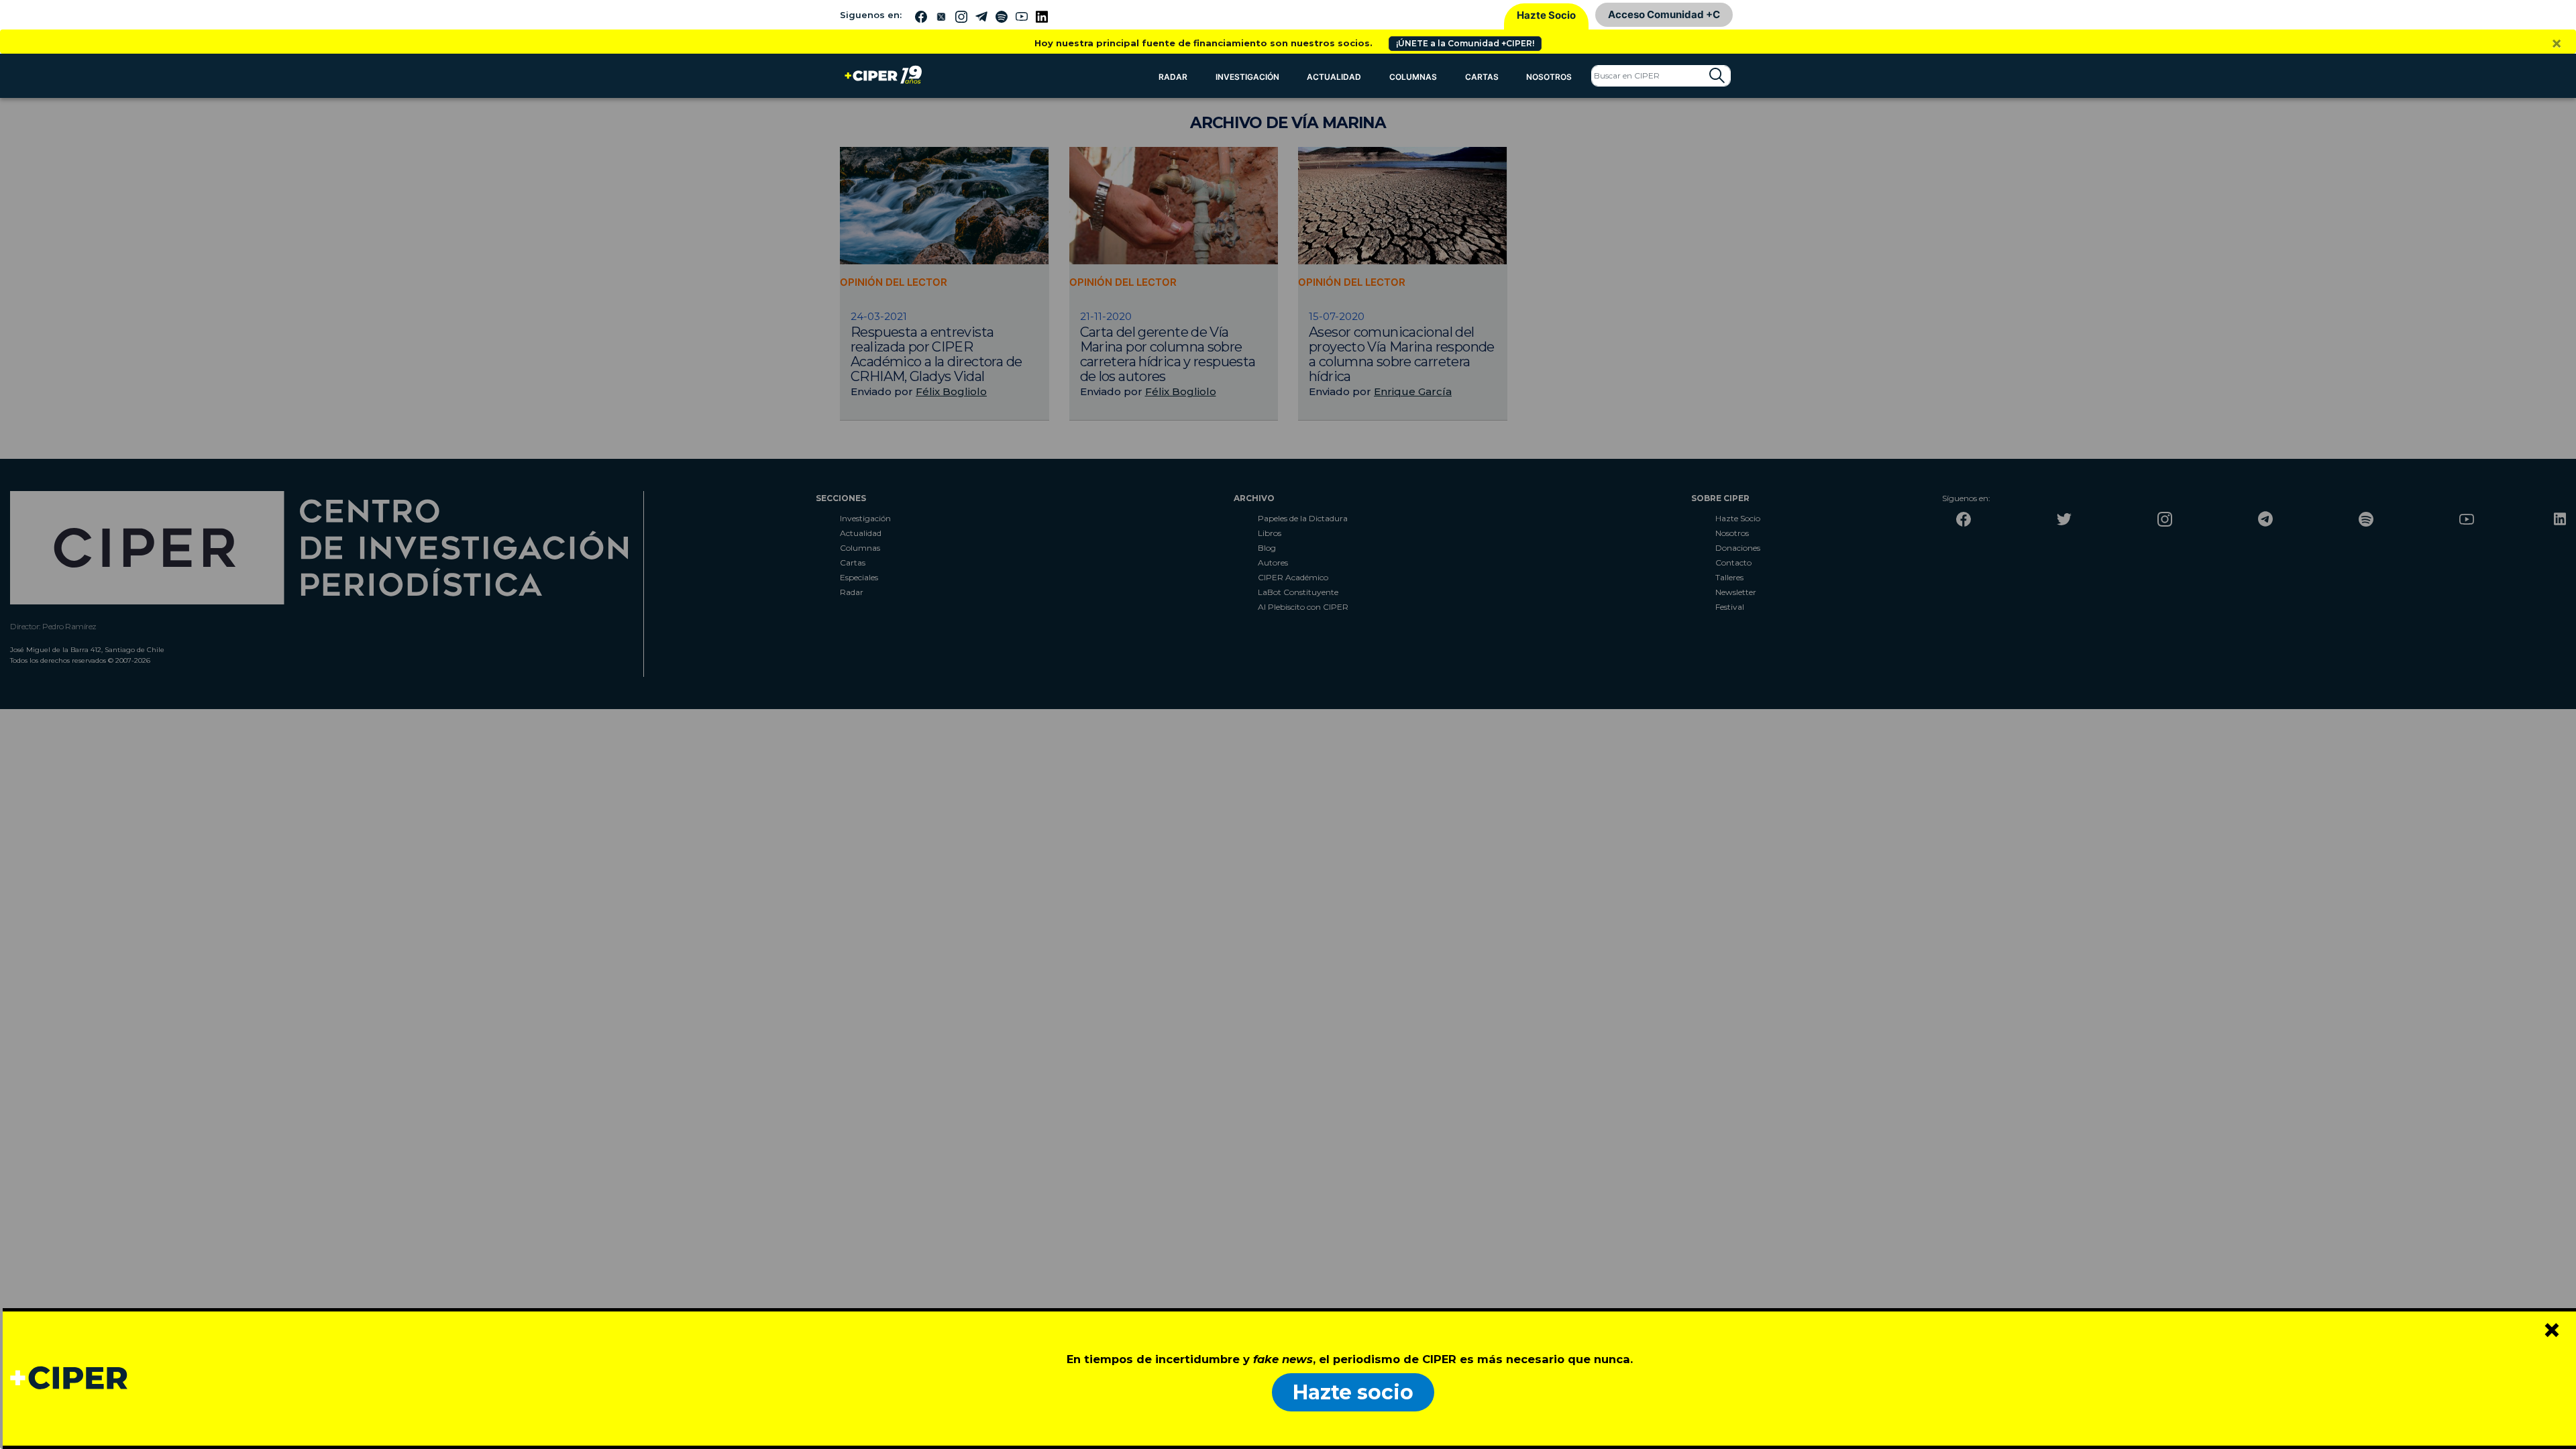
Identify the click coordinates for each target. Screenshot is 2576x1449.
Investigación (1247, 77)
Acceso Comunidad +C (1664, 14)
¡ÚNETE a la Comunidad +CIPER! (1465, 43)
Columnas (1413, 77)
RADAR (1173, 77)
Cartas (1482, 77)
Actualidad (1334, 77)
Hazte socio (1353, 1392)
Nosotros (1549, 77)
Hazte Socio (1546, 15)
